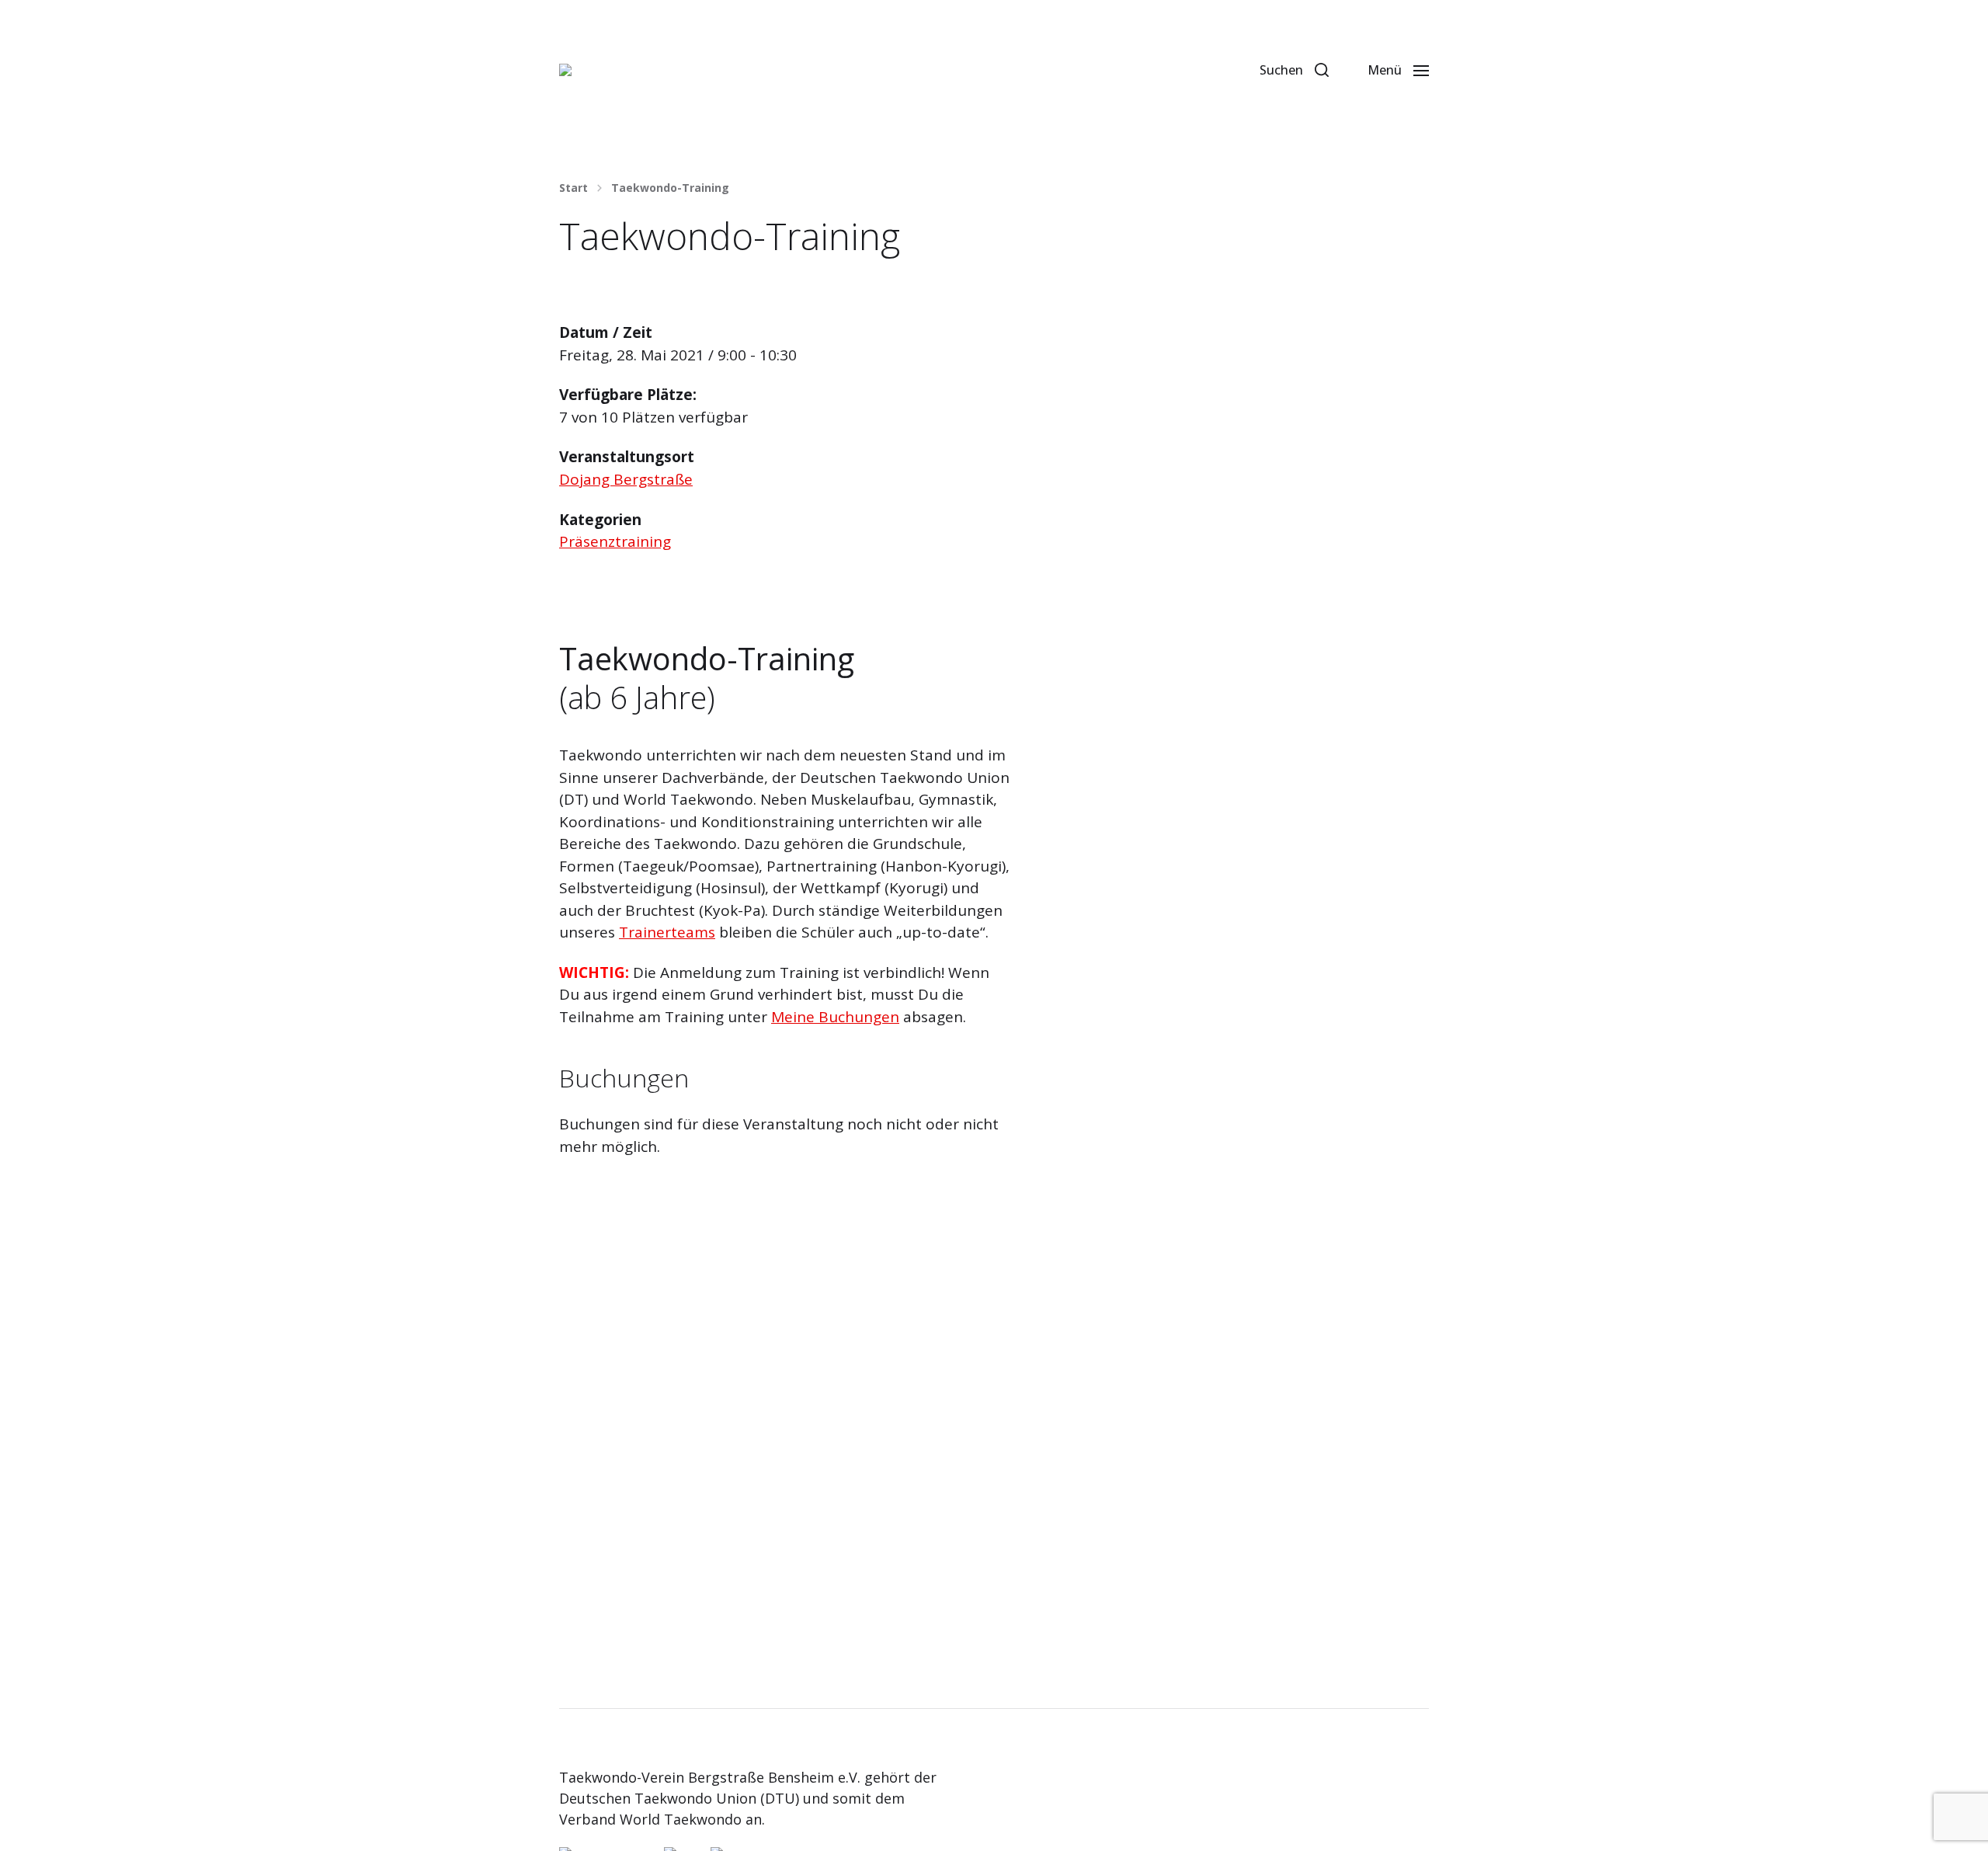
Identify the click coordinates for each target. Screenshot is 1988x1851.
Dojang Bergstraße (626, 479)
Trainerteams (667, 932)
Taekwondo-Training (670, 188)
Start (573, 188)
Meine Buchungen (835, 1017)
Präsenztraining (615, 541)
